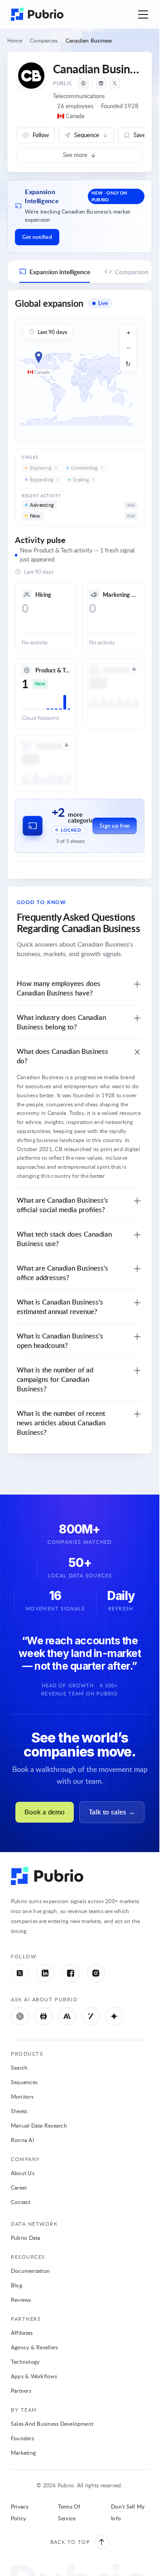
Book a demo (45, 1812)
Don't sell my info (128, 2512)
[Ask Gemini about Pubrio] (114, 2016)
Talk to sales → (112, 1812)
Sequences (24, 2082)
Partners (21, 2390)
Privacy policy (20, 2512)
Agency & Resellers (34, 2347)
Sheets (19, 2111)
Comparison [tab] (132, 272)
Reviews (21, 2300)
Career (19, 2187)
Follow (41, 135)
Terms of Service (69, 2512)
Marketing (23, 2452)
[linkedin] (101, 83)
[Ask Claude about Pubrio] (67, 2016)
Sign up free (115, 826)
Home (15, 40)
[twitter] (115, 83)
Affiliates (22, 2333)
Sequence (87, 135)
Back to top (70, 2542)
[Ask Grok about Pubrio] (91, 2016)
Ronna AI (22, 2140)
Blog (17, 2285)
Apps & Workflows (34, 2376)
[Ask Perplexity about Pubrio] (43, 2016)
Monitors (22, 2096)
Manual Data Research (39, 2125)
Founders (22, 2438)
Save (140, 135)
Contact (21, 2202)
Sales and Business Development (52, 2424)
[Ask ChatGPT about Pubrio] (20, 2016)
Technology (25, 2362)
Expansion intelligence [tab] (60, 272)
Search (19, 2067)
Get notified (37, 237)
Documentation (30, 2271)
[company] (83, 83)
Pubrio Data (26, 2238)
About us (23, 2173)
